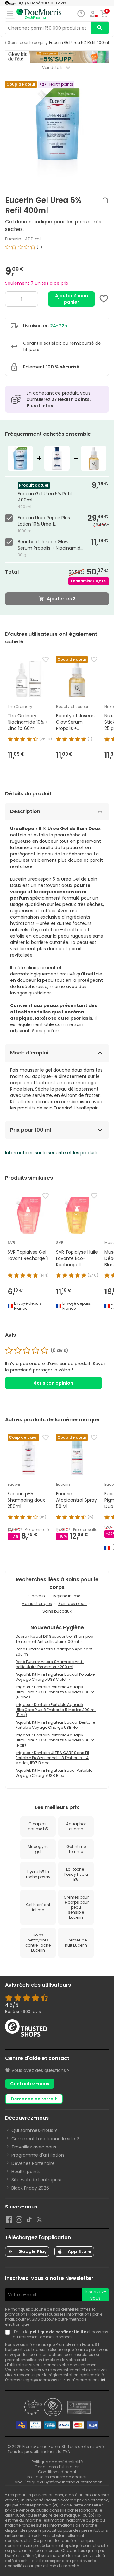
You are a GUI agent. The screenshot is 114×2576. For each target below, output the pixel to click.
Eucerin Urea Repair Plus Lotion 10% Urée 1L (44, 521)
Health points (26, 2172)
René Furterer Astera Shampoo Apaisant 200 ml (54, 1652)
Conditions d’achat (57, 2472)
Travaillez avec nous (34, 2147)
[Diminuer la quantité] (11, 299)
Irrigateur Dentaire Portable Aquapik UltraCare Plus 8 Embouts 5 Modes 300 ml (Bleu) (56, 1710)
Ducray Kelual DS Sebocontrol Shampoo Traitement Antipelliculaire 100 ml (54, 1639)
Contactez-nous (30, 2084)
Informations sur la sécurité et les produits (52, 1153)
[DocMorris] (39, 14)
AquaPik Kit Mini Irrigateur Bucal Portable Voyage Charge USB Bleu (54, 1773)
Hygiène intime (66, 1596)
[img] (57, 250)
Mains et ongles (37, 1604)
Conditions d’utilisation (57, 2467)
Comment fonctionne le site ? (45, 2139)
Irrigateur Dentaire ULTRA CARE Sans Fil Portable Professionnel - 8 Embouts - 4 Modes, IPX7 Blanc (52, 1758)
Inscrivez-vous (96, 2295)
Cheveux (37, 1596)
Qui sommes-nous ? (34, 2130)
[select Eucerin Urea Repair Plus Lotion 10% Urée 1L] (10, 518)
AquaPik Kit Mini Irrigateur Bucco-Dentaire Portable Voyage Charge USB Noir (55, 1725)
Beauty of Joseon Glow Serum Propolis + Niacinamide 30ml (51, 545)
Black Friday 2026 (30, 2188)
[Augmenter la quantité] (32, 299)
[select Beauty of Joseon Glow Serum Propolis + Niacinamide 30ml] (10, 542)
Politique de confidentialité (57, 2462)
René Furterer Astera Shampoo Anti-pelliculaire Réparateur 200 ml (50, 1664)
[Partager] (105, 200)
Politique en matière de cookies (57, 2477)
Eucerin (13, 239)
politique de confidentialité (58, 2332)
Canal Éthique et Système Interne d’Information (57, 2482)
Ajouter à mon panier (72, 299)
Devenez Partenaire (33, 2163)
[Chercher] (100, 28)
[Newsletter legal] (9, 2335)
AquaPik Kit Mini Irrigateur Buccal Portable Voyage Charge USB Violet (55, 1677)
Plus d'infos (40, 406)
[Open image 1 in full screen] (58, 132)
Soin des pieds (73, 1604)
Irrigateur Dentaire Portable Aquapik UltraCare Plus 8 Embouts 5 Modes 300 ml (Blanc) (56, 1692)
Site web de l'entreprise (37, 2180)
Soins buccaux (57, 1611)
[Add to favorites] (104, 299)
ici (103, 2380)
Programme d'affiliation (38, 2155)
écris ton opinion (54, 1383)
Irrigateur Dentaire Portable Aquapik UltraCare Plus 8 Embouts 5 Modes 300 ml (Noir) (56, 1740)
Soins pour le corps (26, 43)
